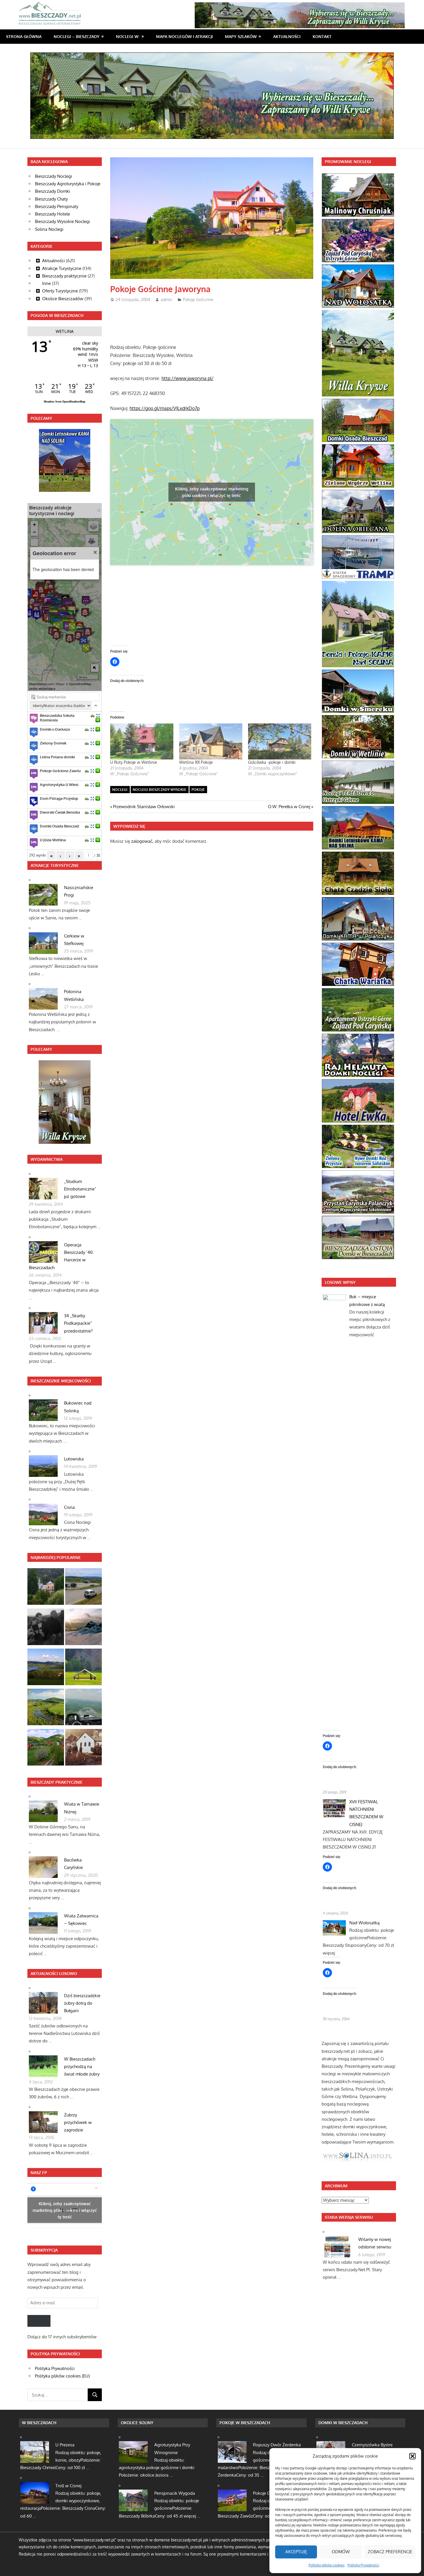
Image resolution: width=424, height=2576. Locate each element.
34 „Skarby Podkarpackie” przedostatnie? (78, 1323)
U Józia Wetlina (53, 840)
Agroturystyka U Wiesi (59, 785)
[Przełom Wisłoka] (84, 1668)
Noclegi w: (128, 36)
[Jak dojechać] (93, 716)
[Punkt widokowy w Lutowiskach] (84, 1588)
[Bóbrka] (46, 1748)
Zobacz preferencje (390, 2552)
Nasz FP (39, 2173)
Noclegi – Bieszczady (77, 36)
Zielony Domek (53, 743)
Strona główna (24, 36)
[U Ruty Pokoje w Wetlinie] (142, 741)
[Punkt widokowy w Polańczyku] (46, 1668)
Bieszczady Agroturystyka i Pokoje (68, 184)
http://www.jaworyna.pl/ (187, 378)
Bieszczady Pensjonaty (57, 206)
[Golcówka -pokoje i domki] (280, 741)
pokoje (198, 790)
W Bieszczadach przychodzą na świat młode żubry (82, 2067)
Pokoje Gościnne (198, 299)
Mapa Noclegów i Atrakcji (184, 36)
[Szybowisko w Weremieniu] (84, 1708)
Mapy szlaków (241, 36)
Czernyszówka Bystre (372, 2445)
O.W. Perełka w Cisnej (289, 807)
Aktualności (287, 36)
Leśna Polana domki (57, 757)
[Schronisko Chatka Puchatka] (84, 1628)
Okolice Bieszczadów (63, 299)
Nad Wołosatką (364, 1923)
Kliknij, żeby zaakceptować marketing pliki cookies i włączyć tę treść (212, 492)
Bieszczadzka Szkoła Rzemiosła (57, 718)
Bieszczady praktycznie (64, 276)
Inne (46, 283)
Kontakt (322, 36)
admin (166, 299)
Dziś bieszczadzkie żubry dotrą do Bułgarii (82, 2003)
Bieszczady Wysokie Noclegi (62, 221)
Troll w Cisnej (68, 2486)
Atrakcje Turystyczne (62, 268)
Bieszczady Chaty (51, 199)
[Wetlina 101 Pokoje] (211, 741)
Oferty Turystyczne (60, 291)
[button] (412, 2456)
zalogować (142, 841)
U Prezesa (65, 2445)
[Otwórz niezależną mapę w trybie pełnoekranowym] (99, 510)
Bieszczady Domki (52, 191)
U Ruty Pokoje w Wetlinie (134, 762)
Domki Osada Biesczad (59, 826)
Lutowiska (74, 1459)
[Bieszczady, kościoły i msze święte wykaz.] (46, 1588)
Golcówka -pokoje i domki (272, 762)
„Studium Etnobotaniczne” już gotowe (80, 1189)
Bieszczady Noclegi (54, 176)
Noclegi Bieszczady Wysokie (160, 790)
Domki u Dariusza (55, 729)
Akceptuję (296, 2552)
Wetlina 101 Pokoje (196, 762)
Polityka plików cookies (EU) (62, 2376)
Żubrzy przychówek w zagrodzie (78, 2123)
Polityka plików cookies (327, 2565)
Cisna (69, 1507)
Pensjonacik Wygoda (175, 2493)
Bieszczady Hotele (52, 214)
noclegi (120, 790)
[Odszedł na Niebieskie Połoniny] (46, 1628)
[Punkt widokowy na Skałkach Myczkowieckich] (46, 1708)
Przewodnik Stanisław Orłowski (144, 807)
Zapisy (39, 2321)
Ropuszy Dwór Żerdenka (277, 2445)
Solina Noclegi (49, 229)
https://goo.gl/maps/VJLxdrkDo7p (165, 408)
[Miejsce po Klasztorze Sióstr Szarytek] (84, 1748)
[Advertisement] (215, 321)
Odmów (341, 2552)
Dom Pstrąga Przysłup (59, 798)
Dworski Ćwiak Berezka (60, 812)
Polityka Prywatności (363, 2565)
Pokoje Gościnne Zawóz (60, 771)
